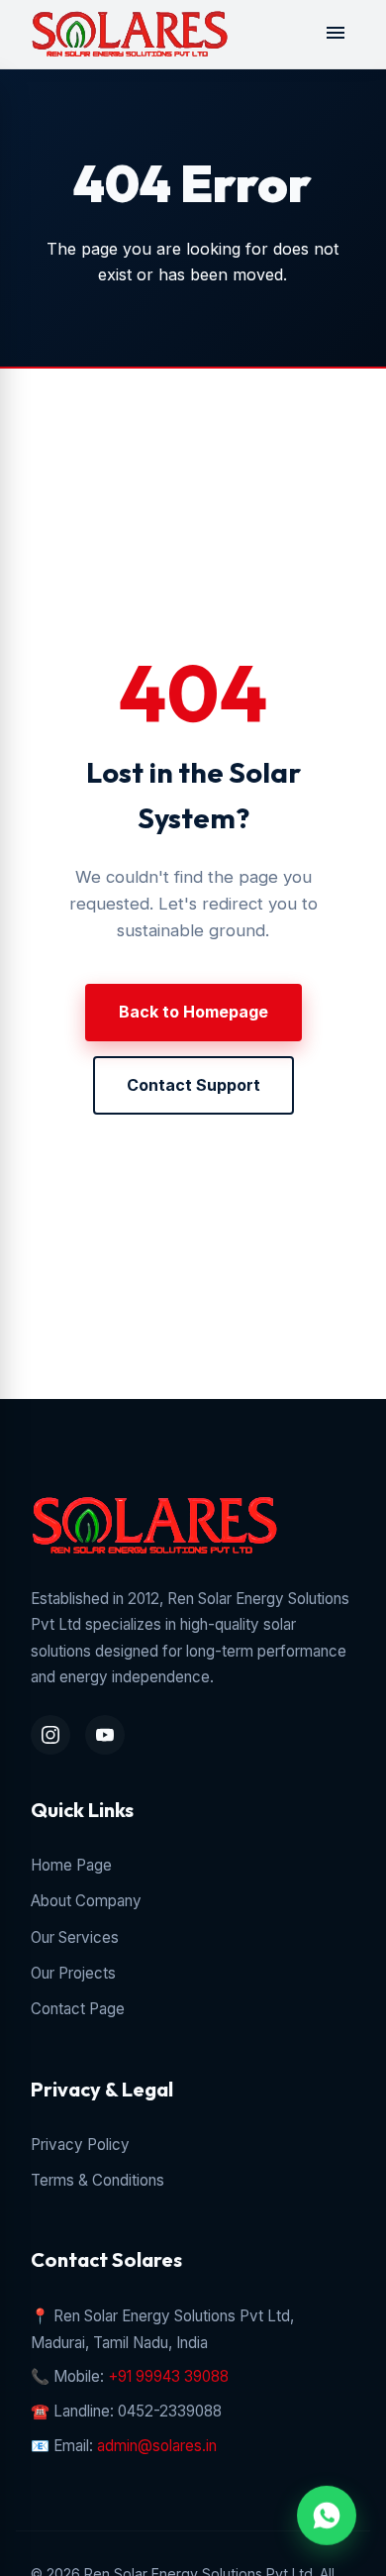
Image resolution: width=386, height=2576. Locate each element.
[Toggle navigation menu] (336, 34)
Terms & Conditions (97, 2180)
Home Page (71, 1865)
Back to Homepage (193, 1012)
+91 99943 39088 (168, 2376)
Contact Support (193, 1085)
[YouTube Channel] (105, 1735)
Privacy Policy (80, 2145)
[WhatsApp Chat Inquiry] (327, 2517)
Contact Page (78, 2009)
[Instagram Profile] (50, 1735)
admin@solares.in (157, 2446)
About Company (86, 1901)
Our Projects (73, 1973)
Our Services (75, 1937)
